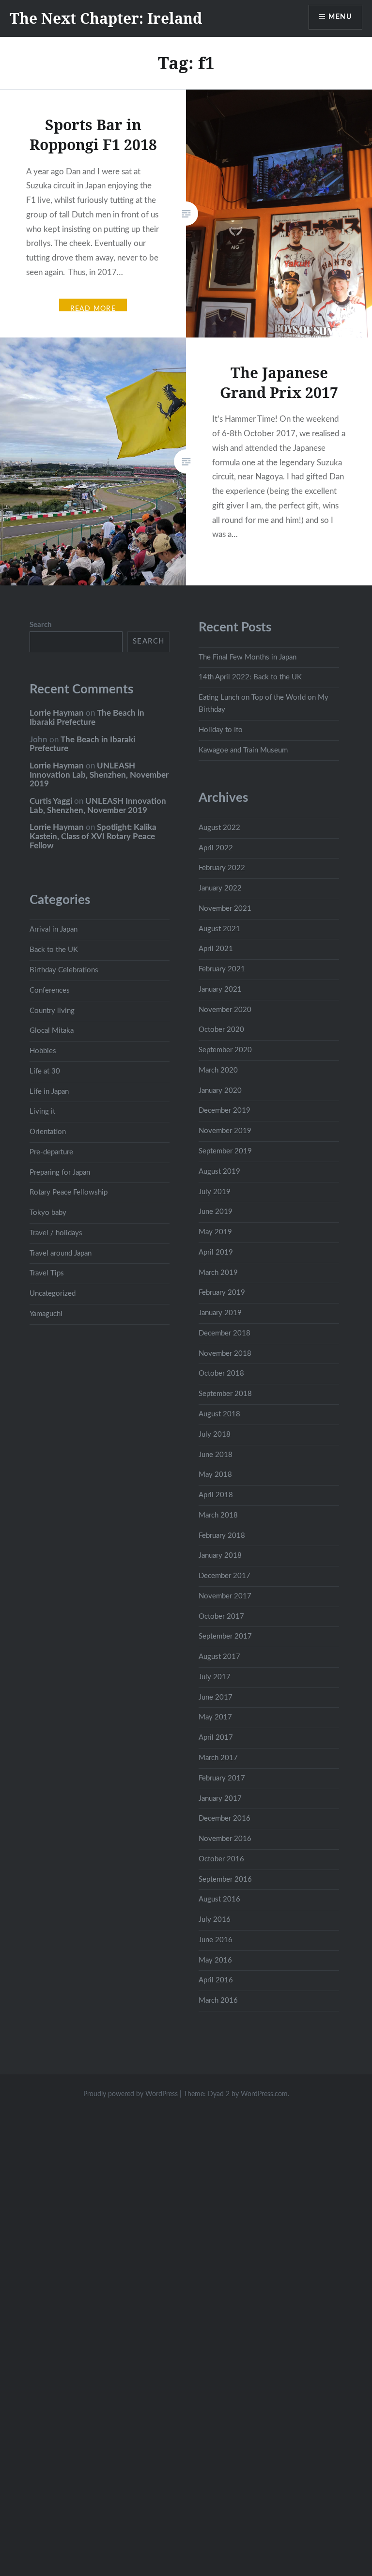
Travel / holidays (56, 1233)
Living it (42, 1112)
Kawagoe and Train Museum (243, 750)
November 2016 (225, 1839)
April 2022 (216, 848)
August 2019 (219, 1172)
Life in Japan (49, 1092)
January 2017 (220, 1799)
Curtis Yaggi (51, 801)
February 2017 (222, 1778)
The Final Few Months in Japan (248, 657)
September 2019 (225, 1151)
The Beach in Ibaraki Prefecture (87, 718)
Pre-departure (51, 1152)
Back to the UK (54, 950)
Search (40, 625)
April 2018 (216, 1495)
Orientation (48, 1132)
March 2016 (218, 2001)
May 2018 (215, 1475)
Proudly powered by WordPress (131, 2094)
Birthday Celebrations (64, 970)
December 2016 (225, 1818)
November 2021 (225, 909)
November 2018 (225, 1354)
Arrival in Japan (54, 929)
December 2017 (225, 1576)
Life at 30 (45, 1071)
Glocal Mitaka (52, 1031)
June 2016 (216, 1940)
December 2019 (225, 1111)
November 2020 (225, 1010)
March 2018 (218, 1515)
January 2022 (220, 888)
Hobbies (43, 1051)
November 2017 (225, 1596)
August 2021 (219, 929)
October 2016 (221, 1859)
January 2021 (220, 989)
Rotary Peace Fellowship (69, 1192)
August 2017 (219, 1657)
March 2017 (218, 1758)
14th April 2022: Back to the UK (250, 677)
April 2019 (216, 1252)
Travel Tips (47, 1273)
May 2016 (215, 1960)
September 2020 (225, 1050)
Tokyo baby (48, 1213)
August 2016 (219, 1899)
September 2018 (225, 1394)
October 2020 (221, 1030)
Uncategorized (53, 1294)
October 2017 (221, 1617)
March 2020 (218, 1070)
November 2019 (225, 1131)
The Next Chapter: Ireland (106, 18)
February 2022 (222, 868)
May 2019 (215, 1232)
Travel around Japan (61, 1253)
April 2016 (216, 1980)
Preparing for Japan (60, 1173)
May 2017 (215, 1717)
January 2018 (220, 1556)
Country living (52, 1011)
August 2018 (219, 1414)
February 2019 (222, 1293)
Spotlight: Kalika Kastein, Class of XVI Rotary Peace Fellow (93, 836)
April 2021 (216, 949)
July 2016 (215, 1920)
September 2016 (225, 1879)
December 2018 (225, 1333)
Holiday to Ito (221, 730)
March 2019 (218, 1273)
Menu (340, 17)
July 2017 (215, 1677)
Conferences (50, 990)
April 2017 (216, 1738)
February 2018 (222, 1536)
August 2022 (219, 828)
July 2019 (215, 1192)
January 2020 (220, 1091)
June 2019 (216, 1212)
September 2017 (225, 1636)
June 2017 (216, 1697)
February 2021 (222, 969)
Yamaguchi (46, 1314)
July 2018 (215, 1434)
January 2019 (220, 1313)
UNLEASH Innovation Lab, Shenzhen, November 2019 (99, 775)
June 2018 (216, 1455)
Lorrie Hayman (57, 713)
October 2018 (221, 1373)
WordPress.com (264, 2094)
